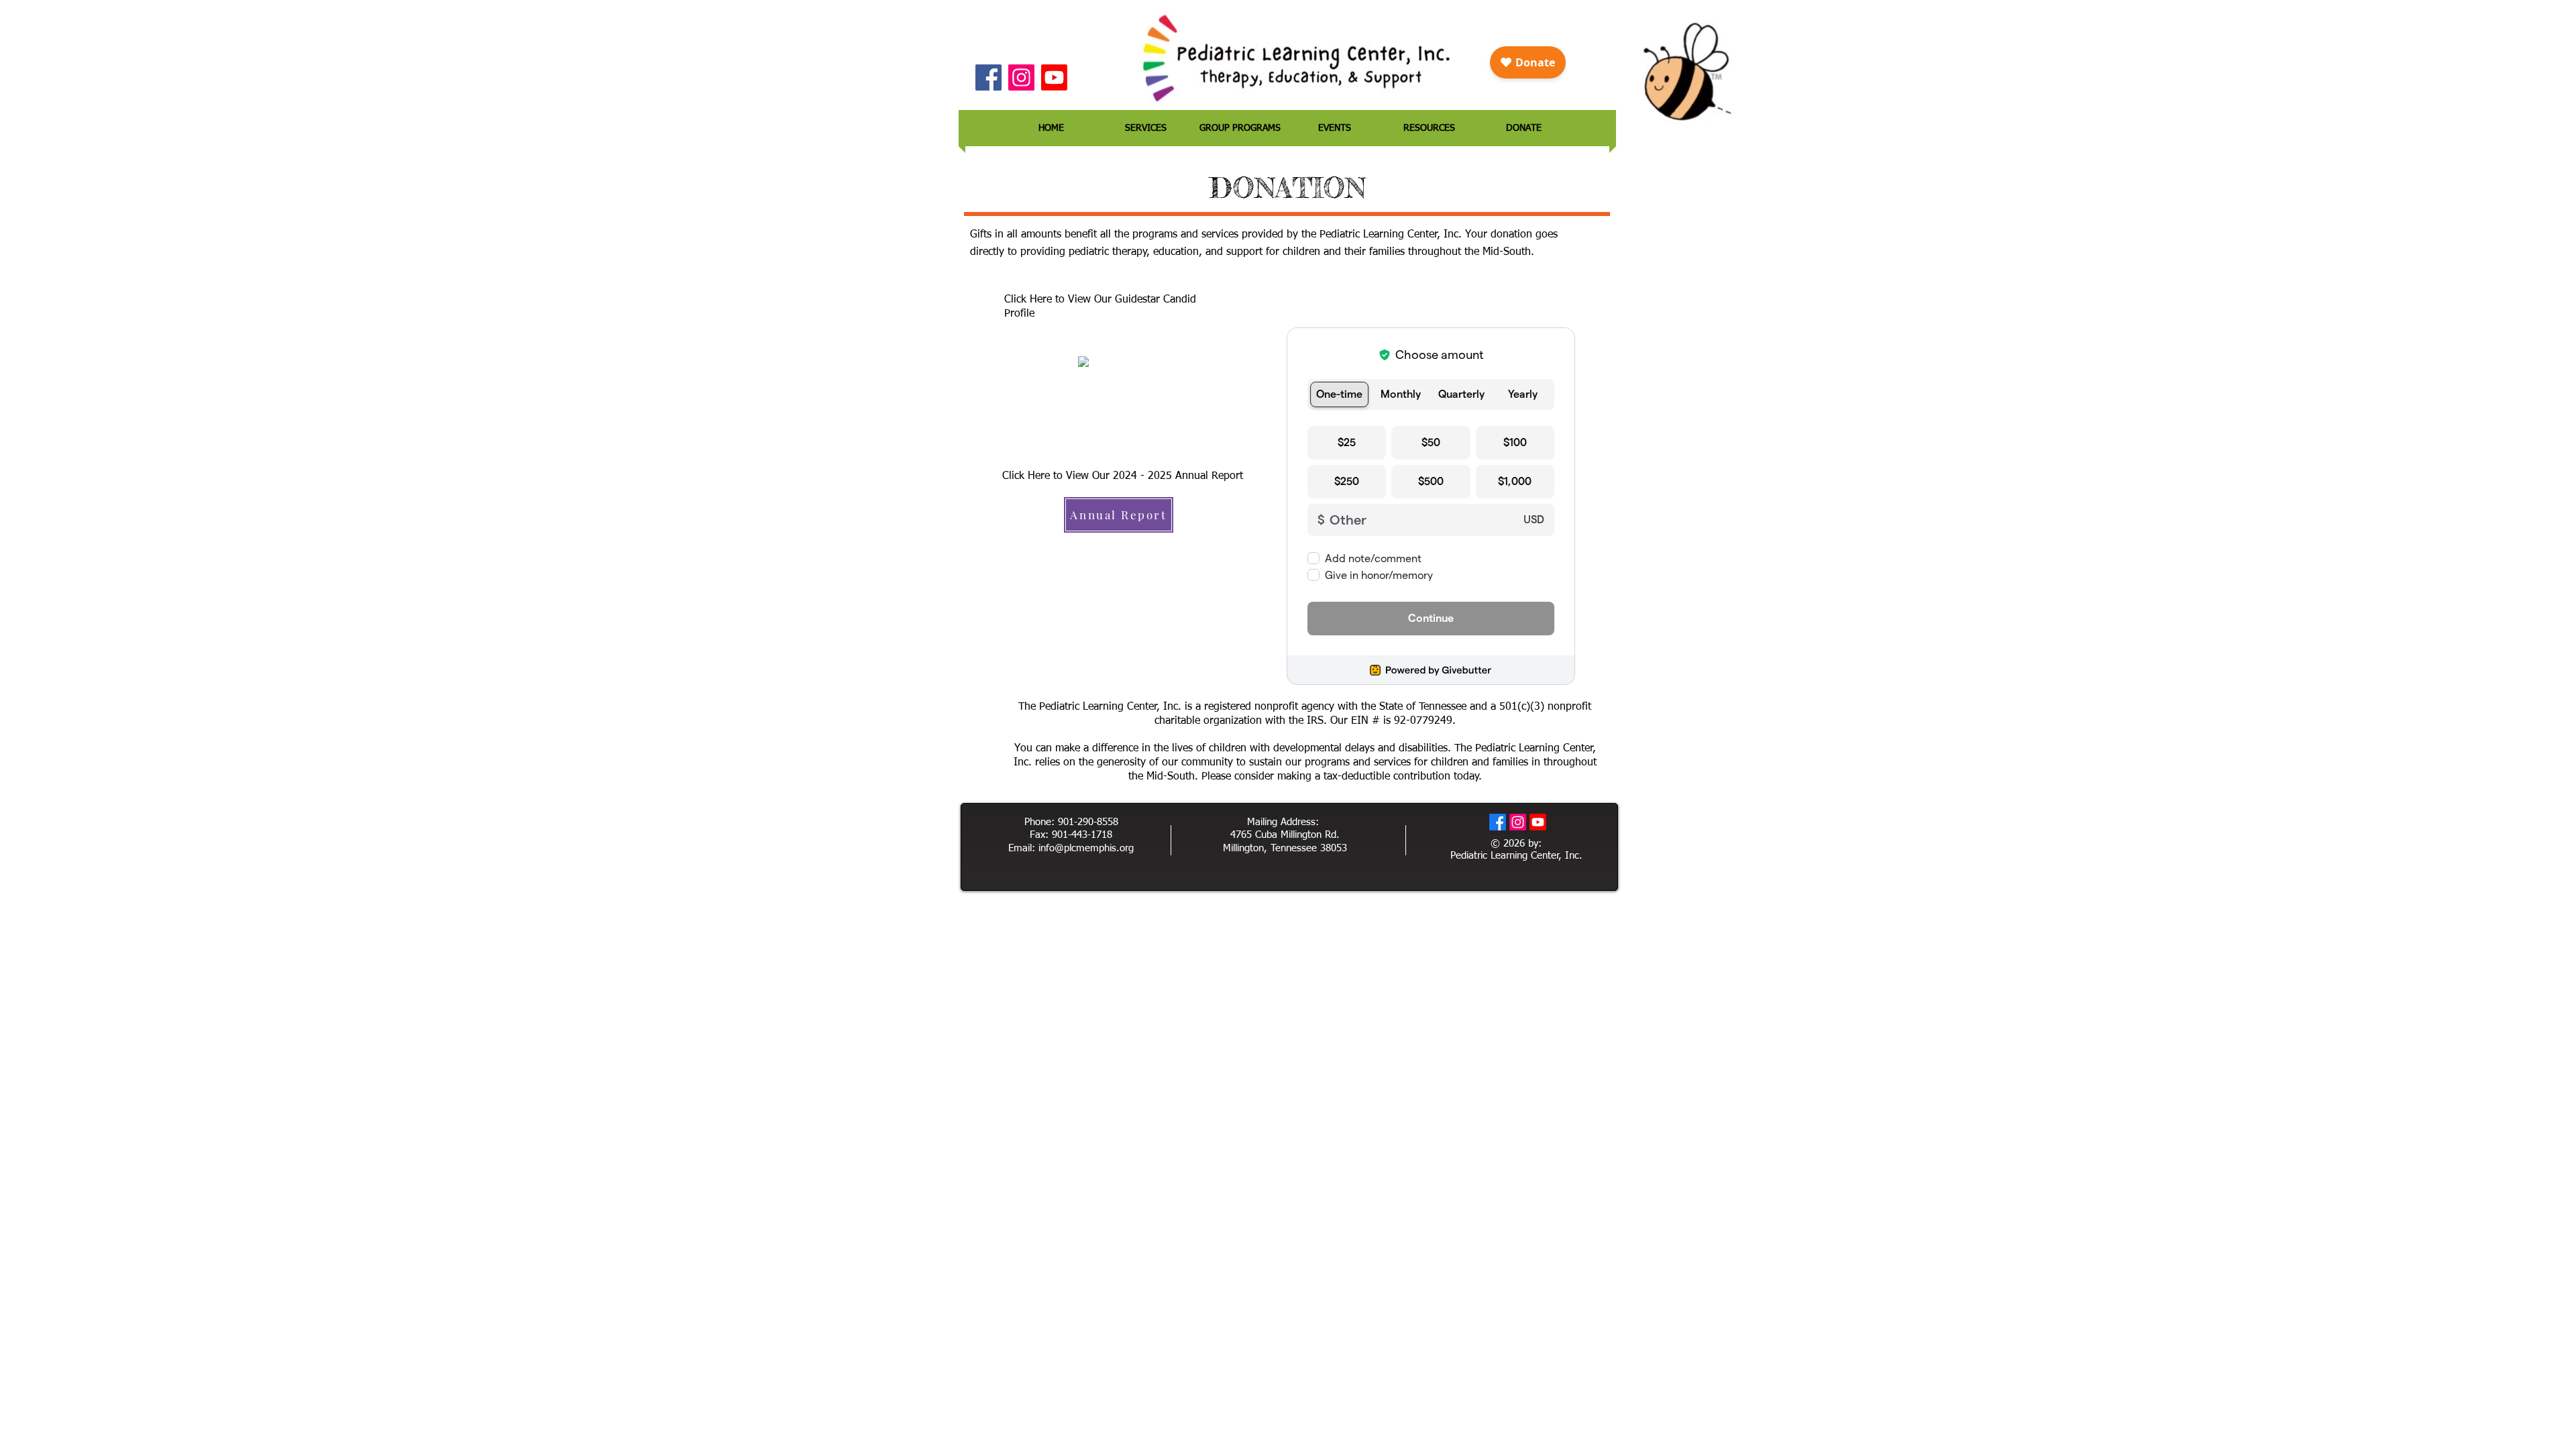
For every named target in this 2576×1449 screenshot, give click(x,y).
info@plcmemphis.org (1086, 848)
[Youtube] (1054, 77)
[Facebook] (988, 77)
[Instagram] (1021, 77)
